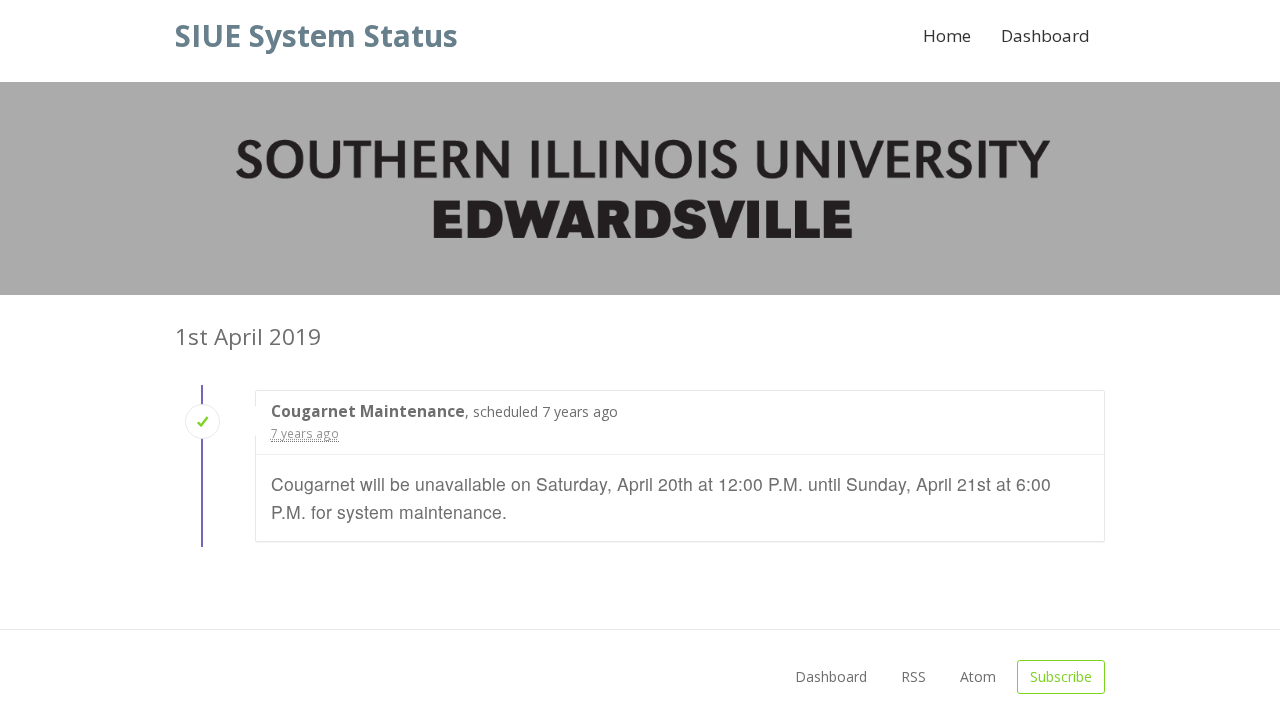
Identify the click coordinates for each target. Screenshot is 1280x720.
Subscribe (1061, 676)
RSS (913, 676)
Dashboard (1045, 35)
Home (947, 35)
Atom (978, 676)
